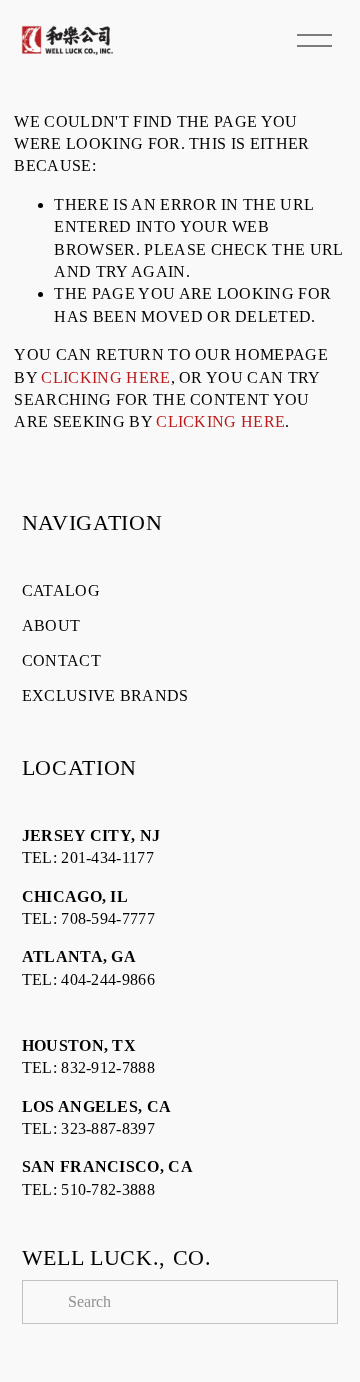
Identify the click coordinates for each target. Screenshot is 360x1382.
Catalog (61, 590)
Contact (61, 660)
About (51, 625)
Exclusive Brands (105, 695)
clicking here (105, 377)
